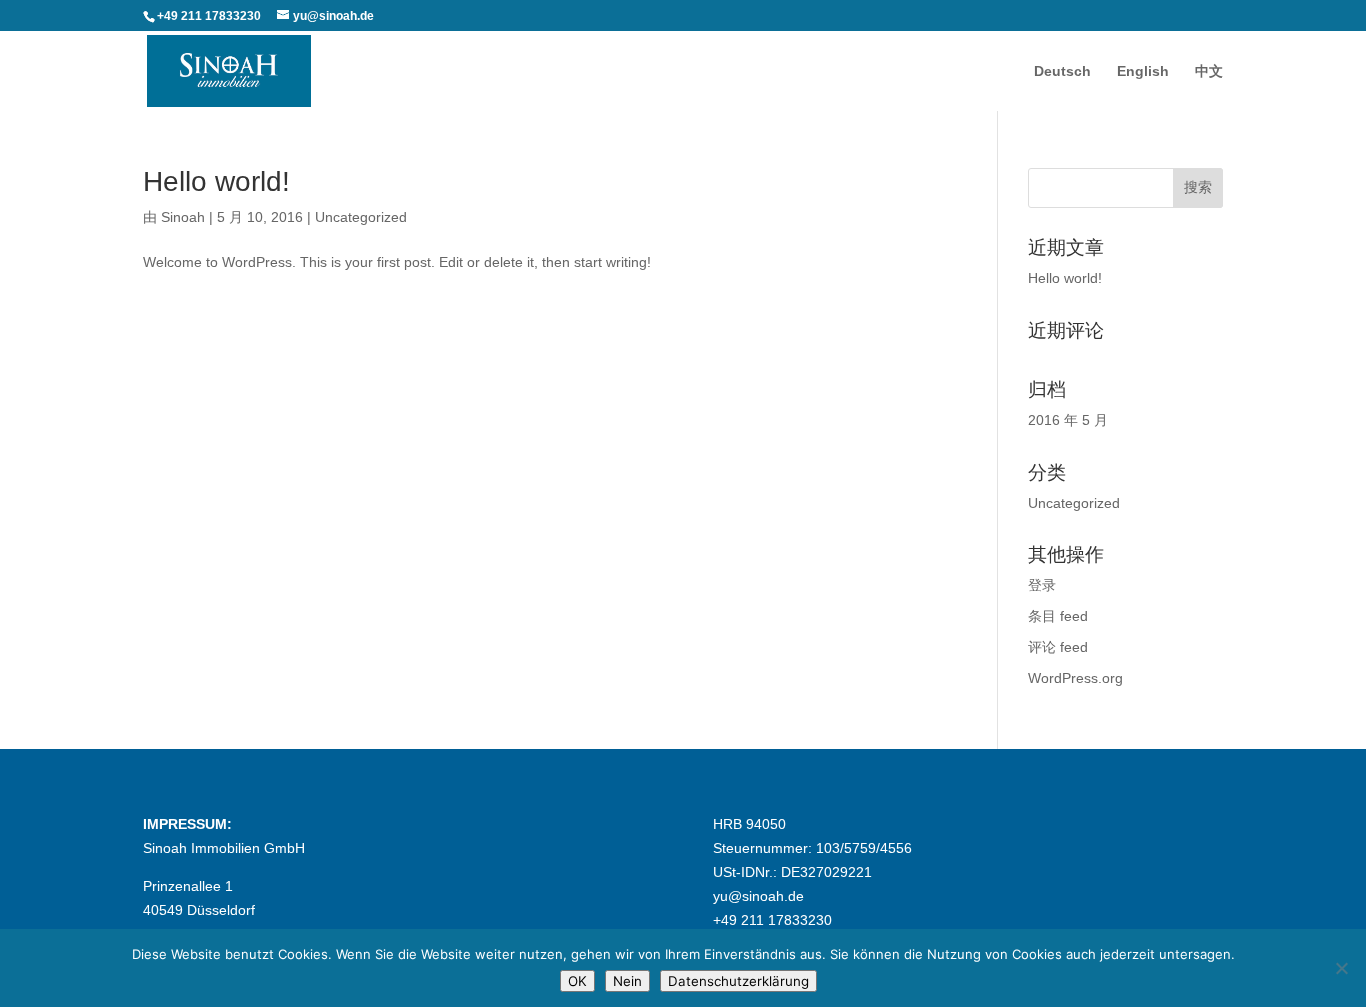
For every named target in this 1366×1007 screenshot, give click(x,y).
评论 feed (1058, 647)
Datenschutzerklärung (738, 981)
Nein (627, 981)
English (1143, 71)
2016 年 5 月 (1068, 420)
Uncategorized (361, 217)
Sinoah (183, 217)
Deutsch (1062, 71)
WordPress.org (1075, 678)
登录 (1042, 585)
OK (577, 981)
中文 (1209, 71)
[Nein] (1341, 968)
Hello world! (216, 181)
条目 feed (1058, 616)
